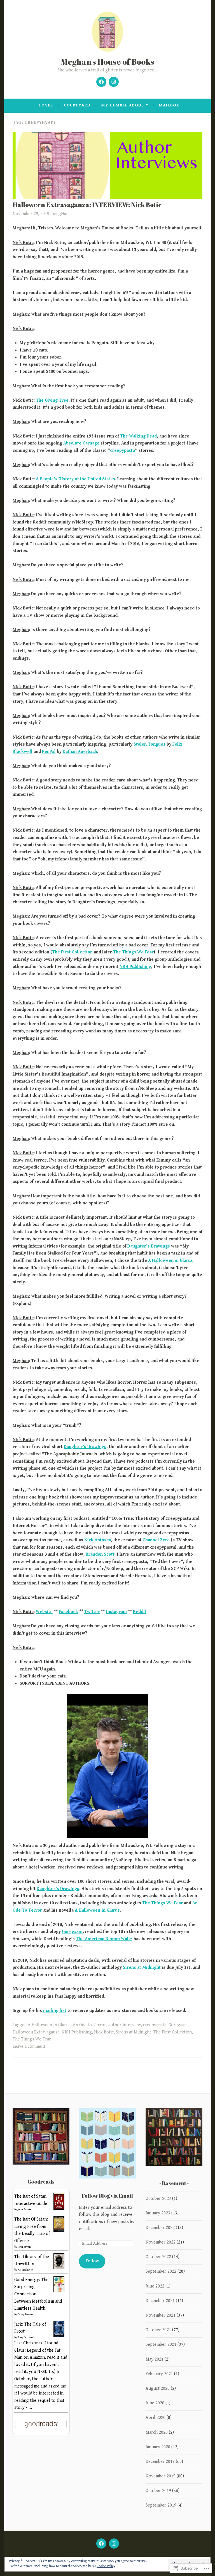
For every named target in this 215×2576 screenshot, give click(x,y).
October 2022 (158, 2257)
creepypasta (122, 451)
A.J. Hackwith (25, 2270)
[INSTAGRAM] (114, 2544)
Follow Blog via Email (107, 2196)
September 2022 (161, 2271)
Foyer (46, 105)
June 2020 (155, 2403)
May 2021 (155, 2359)
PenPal (49, 752)
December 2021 (160, 2301)
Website (44, 1612)
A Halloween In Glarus (97, 1910)
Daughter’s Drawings (149, 1246)
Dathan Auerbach (80, 752)
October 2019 (158, 2491)
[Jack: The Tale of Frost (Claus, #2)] (59, 2336)
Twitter (92, 1612)
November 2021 (161, 2315)
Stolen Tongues (149, 744)
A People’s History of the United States (75, 479)
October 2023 (158, 2199)
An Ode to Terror (89, 2025)
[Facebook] (101, 82)
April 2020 (156, 2418)
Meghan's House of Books (108, 61)
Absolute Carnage (81, 443)
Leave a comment (29, 2046)
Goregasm (72, 1932)
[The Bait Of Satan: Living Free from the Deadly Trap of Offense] (59, 2231)
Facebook (68, 1612)
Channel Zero (156, 1540)
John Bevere (25, 2209)
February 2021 (159, 2374)
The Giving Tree (52, 400)
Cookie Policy (106, 2566)
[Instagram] (114, 82)
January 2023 (158, 2213)
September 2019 (161, 2505)
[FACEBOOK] (101, 2544)
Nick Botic (104, 2032)
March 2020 (157, 2432)
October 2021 (158, 2330)
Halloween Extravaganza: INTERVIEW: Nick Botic (87, 205)
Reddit (140, 1612)
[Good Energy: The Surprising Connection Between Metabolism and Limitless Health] (59, 2291)
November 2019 (161, 2476)
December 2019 (160, 2462)
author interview (125, 2025)
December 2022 (160, 2228)
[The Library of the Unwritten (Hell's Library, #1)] (59, 2268)
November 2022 (161, 2242)
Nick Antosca (98, 1540)
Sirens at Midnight (142, 1968)
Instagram (116, 1612)
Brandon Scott (100, 1554)
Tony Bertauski (27, 2337)
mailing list (55, 2011)
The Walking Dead (138, 436)
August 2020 (158, 2388)
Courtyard (77, 105)
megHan (61, 214)
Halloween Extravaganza (36, 2032)
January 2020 (158, 2447)
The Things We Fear (133, 952)
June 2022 (155, 2286)
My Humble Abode (122, 105)
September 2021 (161, 2345)
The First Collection (72, 952)
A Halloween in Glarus (170, 1261)
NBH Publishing (135, 967)
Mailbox (169, 105)
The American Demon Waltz (104, 1939)
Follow (92, 2261)
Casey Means (25, 2314)
